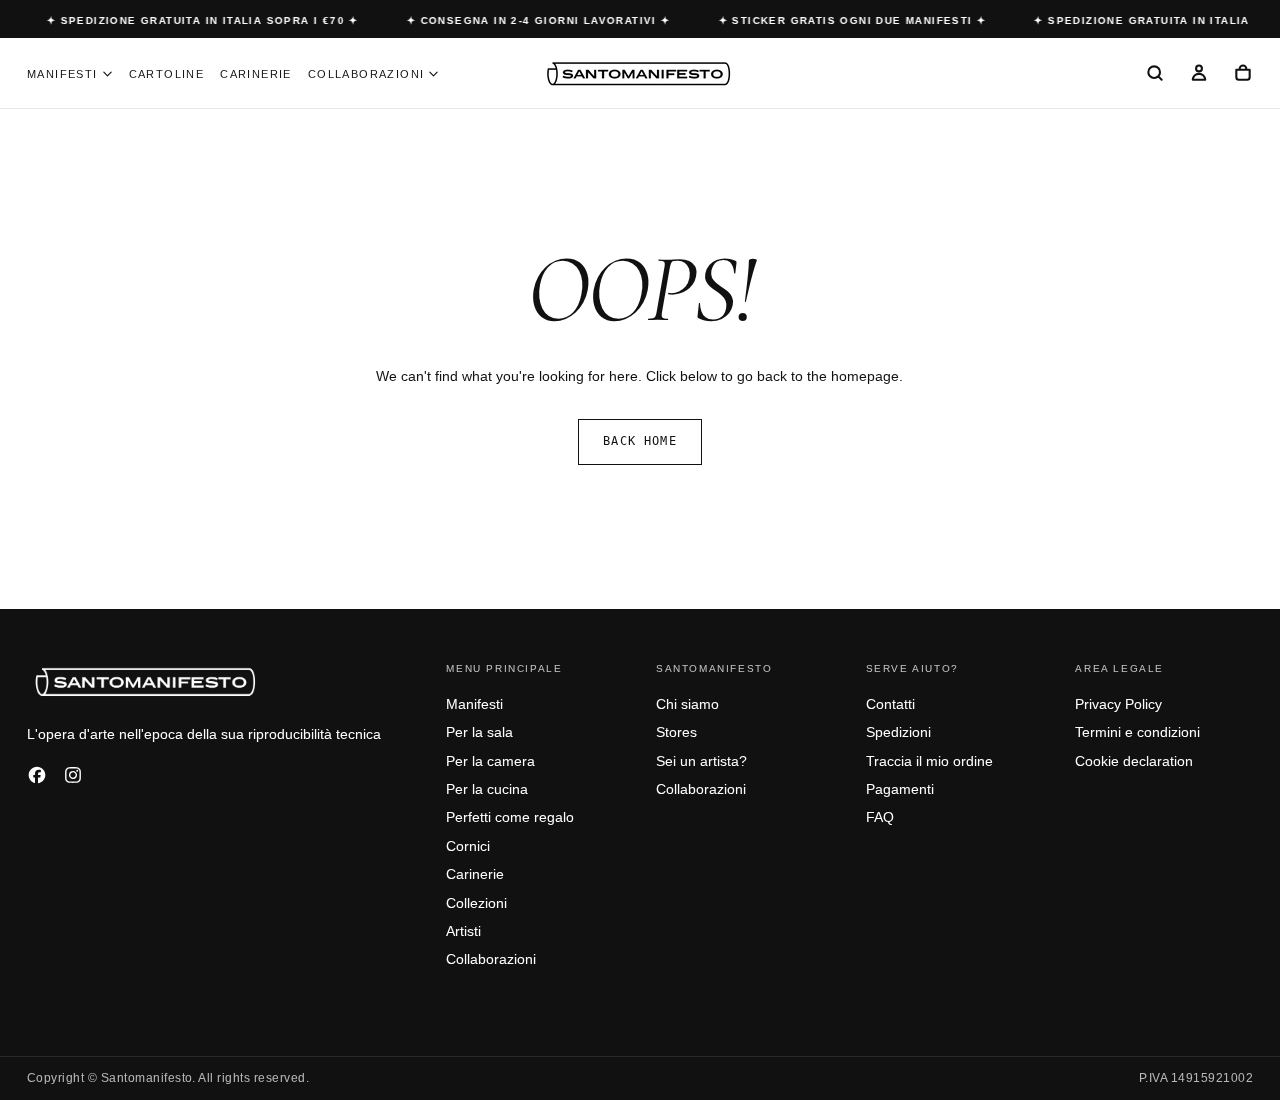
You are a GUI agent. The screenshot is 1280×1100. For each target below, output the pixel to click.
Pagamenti (900, 789)
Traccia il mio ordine (929, 761)
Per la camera (490, 761)
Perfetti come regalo (510, 817)
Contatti (890, 704)
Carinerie (256, 74)
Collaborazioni (366, 74)
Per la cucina (487, 789)
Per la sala (479, 732)
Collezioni (476, 903)
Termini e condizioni (1137, 732)
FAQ (880, 817)
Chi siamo (687, 704)
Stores (676, 732)
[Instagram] (73, 775)
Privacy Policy (1118, 704)
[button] (1155, 75)
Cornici (468, 846)
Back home (640, 441)
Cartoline (167, 74)
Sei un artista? (701, 761)
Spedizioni (898, 732)
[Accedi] (1199, 75)
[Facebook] (37, 775)
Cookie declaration (1134, 761)
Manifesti (62, 74)
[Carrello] (1243, 75)
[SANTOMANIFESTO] (147, 681)
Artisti (463, 931)
